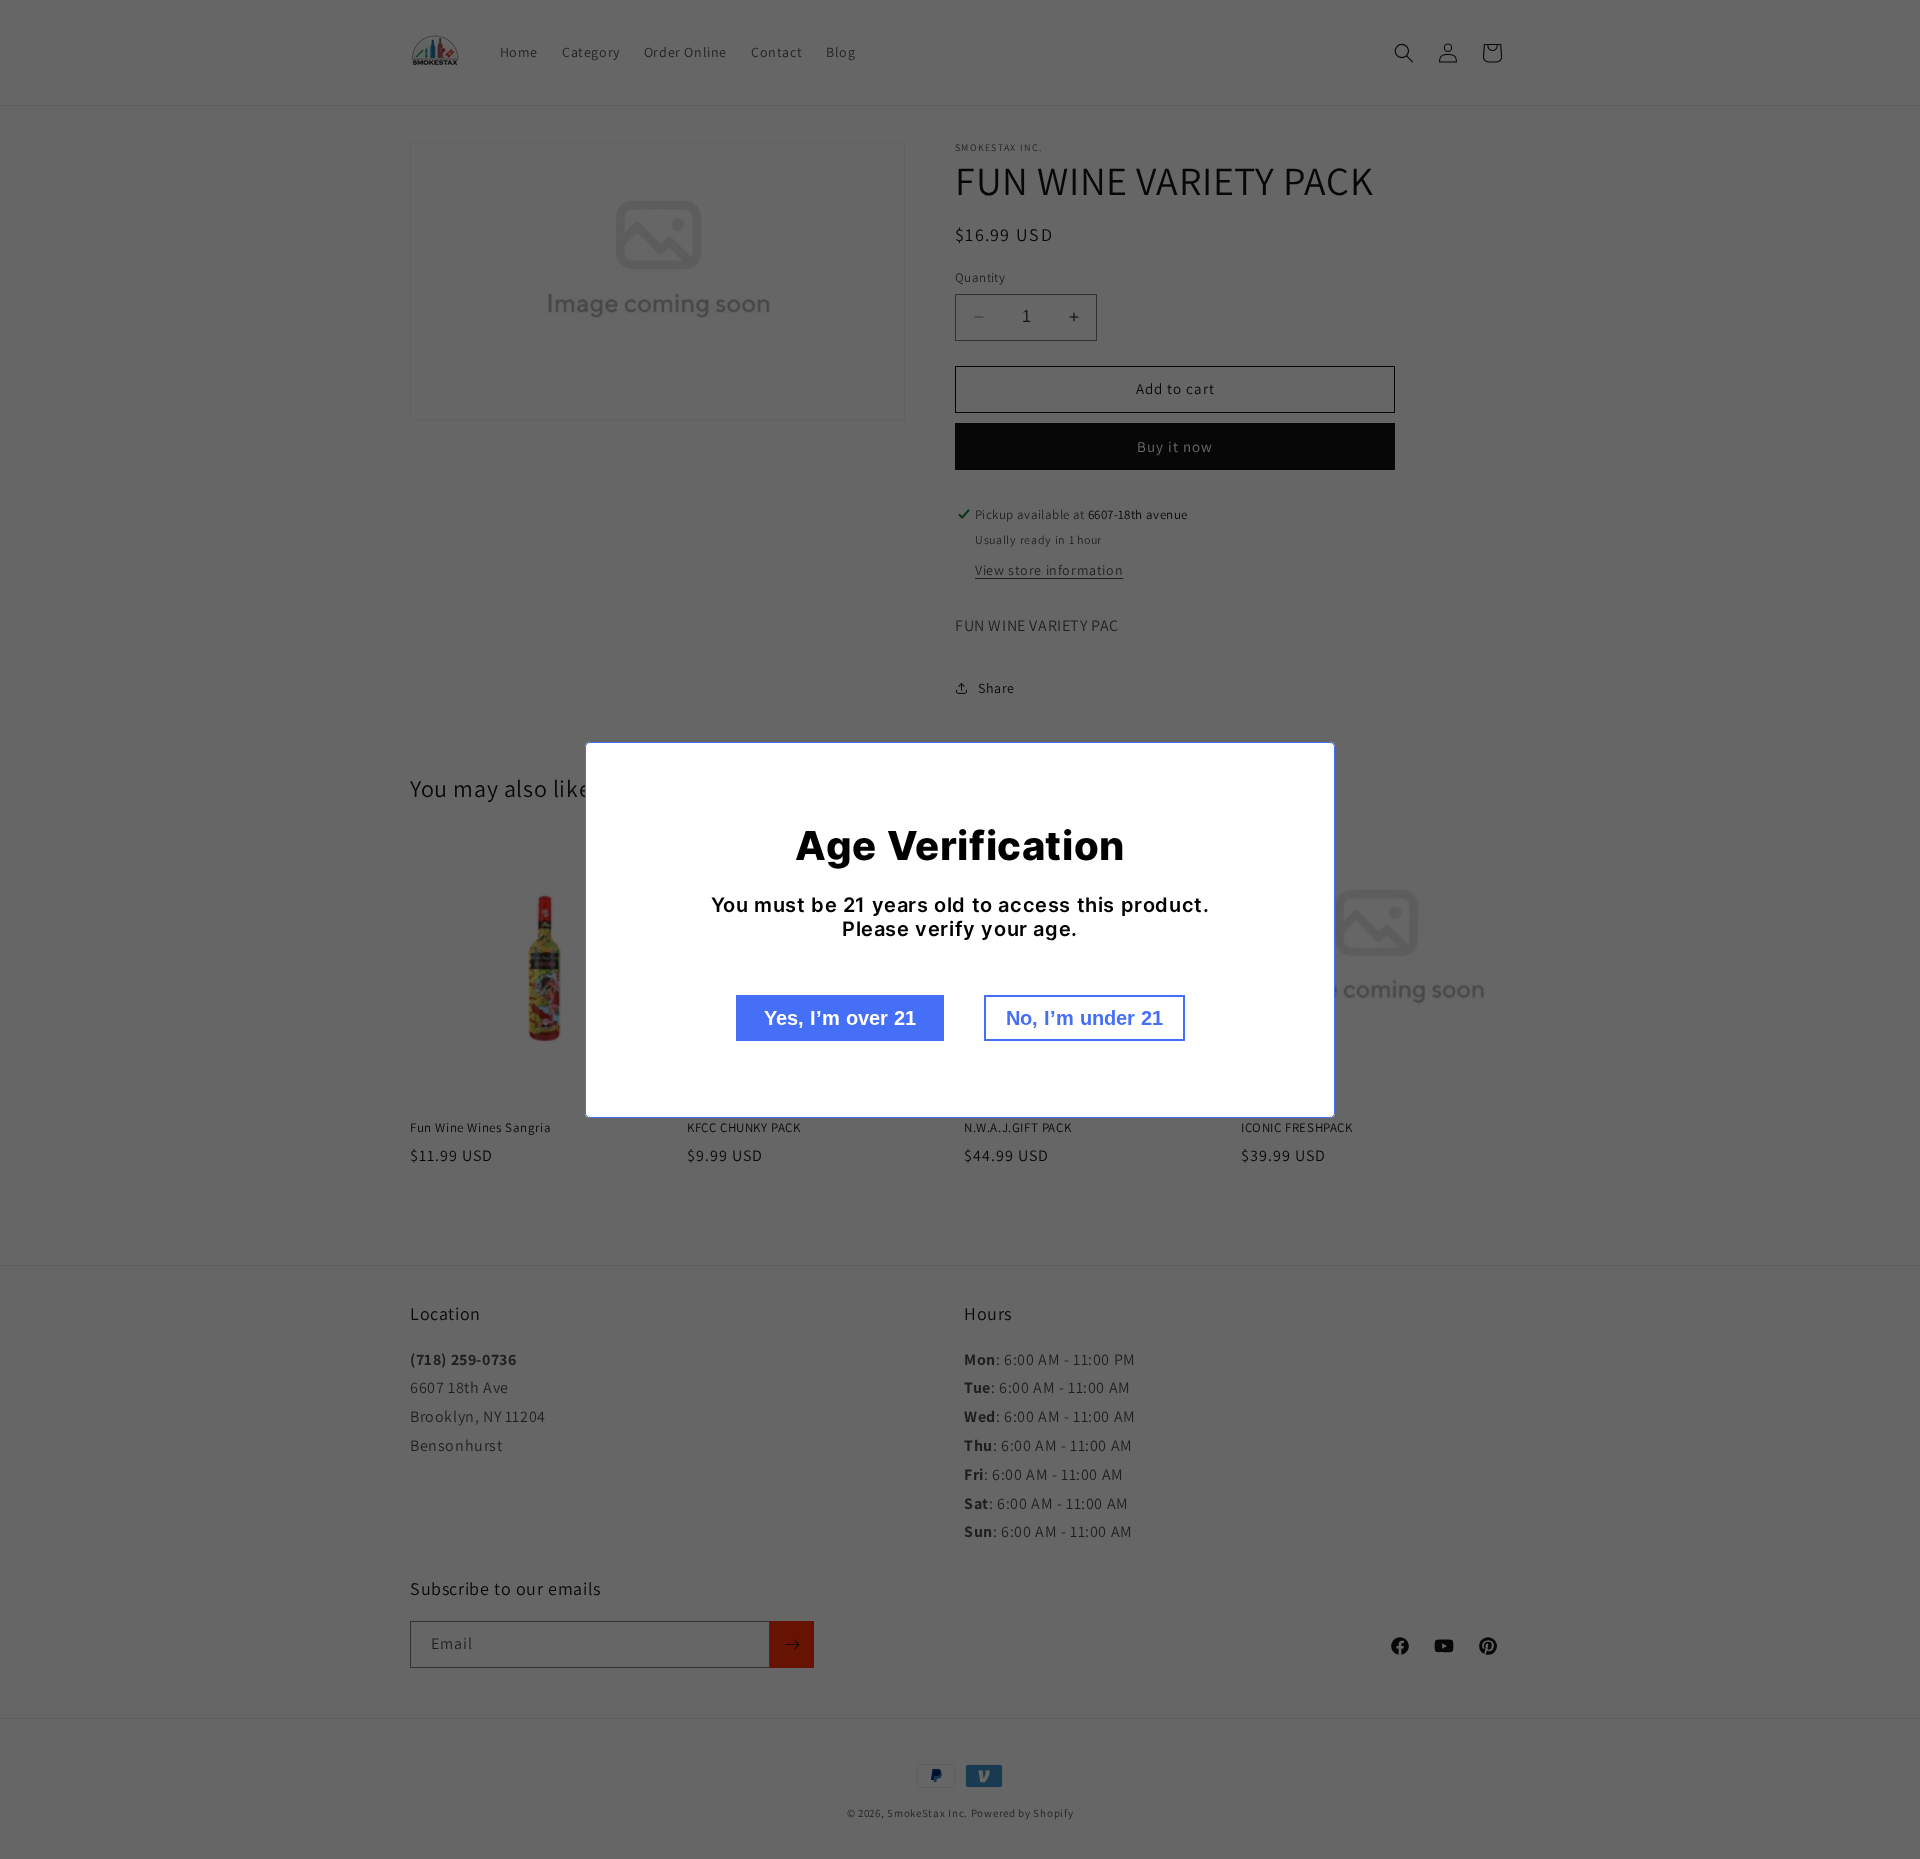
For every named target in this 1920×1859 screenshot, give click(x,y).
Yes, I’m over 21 (840, 1018)
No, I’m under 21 (1084, 1018)
